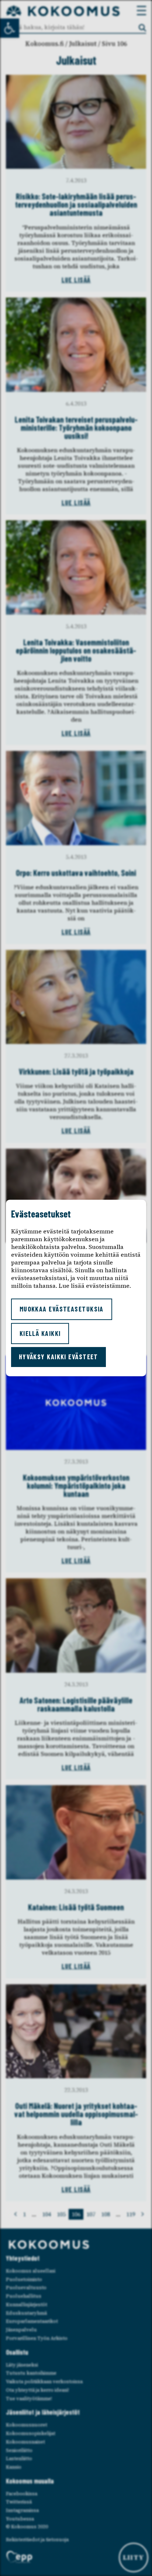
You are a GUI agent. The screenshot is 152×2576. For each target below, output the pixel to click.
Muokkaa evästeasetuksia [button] (62, 1309)
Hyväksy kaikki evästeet (58, 1357)
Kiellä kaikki (40, 1333)
